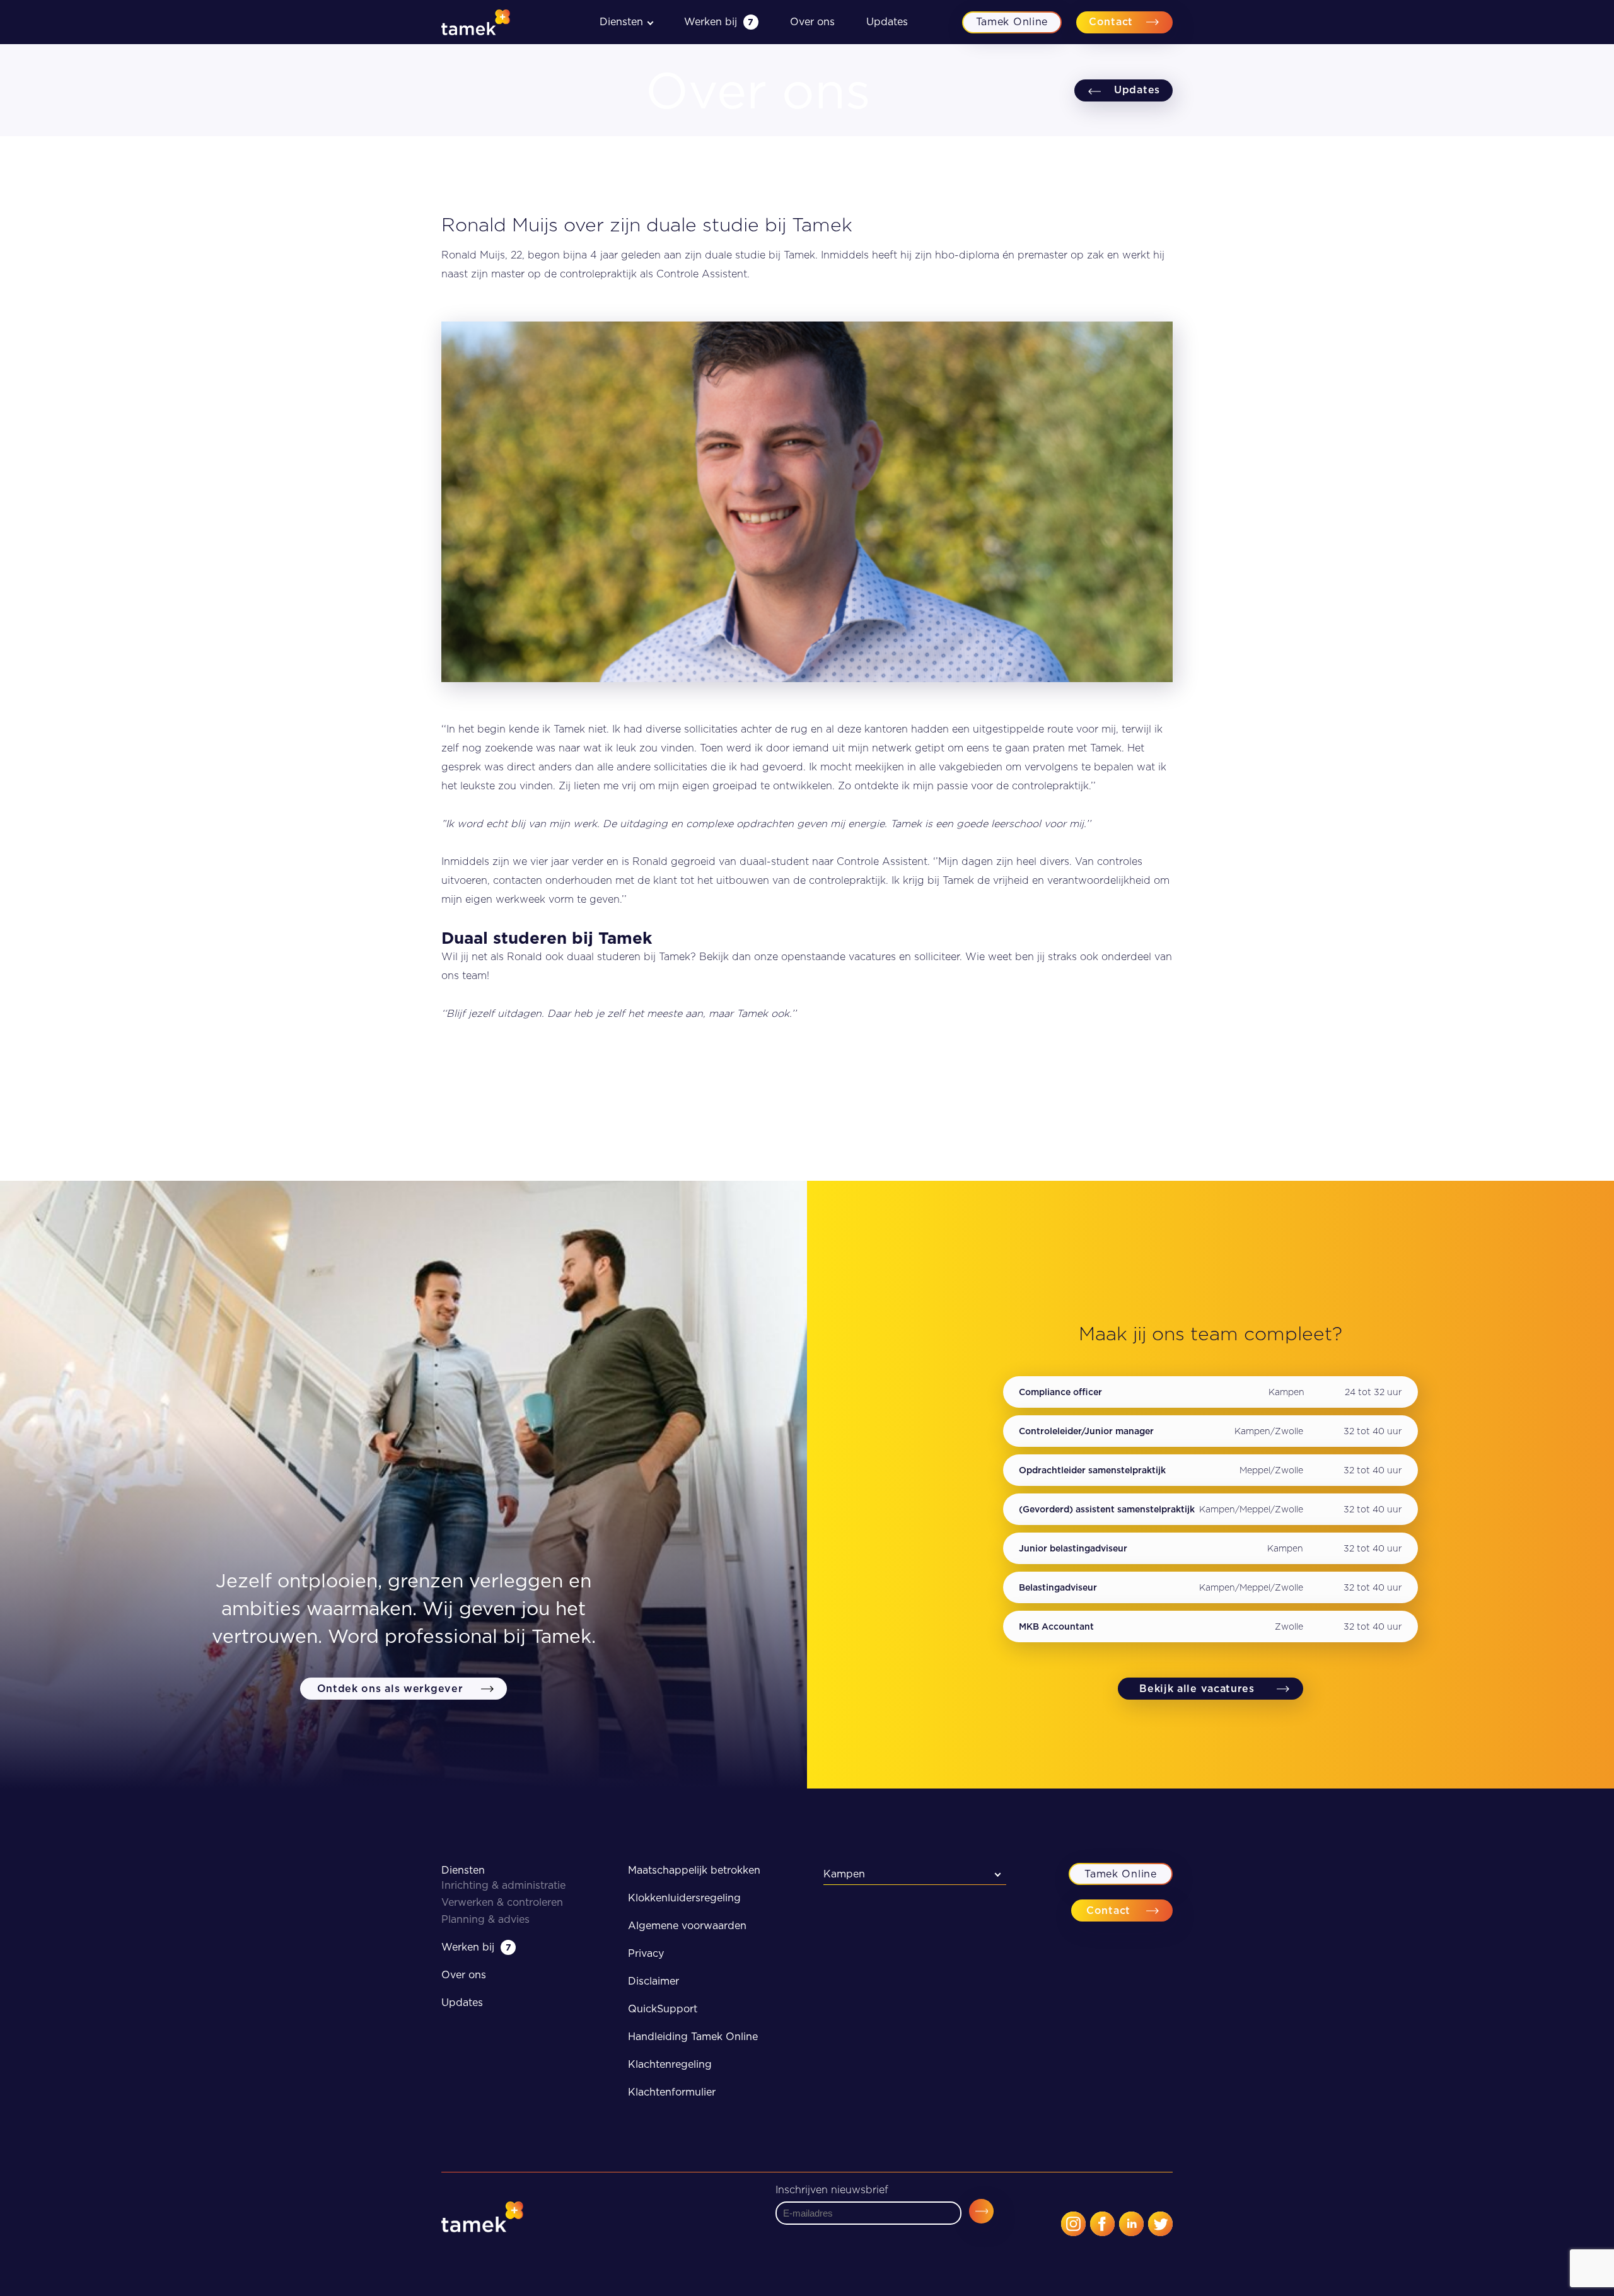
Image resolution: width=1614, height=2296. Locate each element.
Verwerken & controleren (502, 1902)
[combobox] (915, 1874)
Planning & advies (485, 1919)
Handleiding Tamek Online (693, 2037)
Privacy (646, 1953)
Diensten (463, 1870)
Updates (887, 22)
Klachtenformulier (672, 2092)
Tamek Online (1012, 22)
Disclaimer (653, 1981)
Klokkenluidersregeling (684, 1898)
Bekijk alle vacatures (1197, 1689)
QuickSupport (663, 2009)
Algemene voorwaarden (687, 1926)
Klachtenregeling (670, 2064)
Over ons (812, 22)
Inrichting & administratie (503, 1885)
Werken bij (719, 22)
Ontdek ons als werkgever (390, 1689)
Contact (1111, 22)
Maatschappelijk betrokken (694, 1870)
